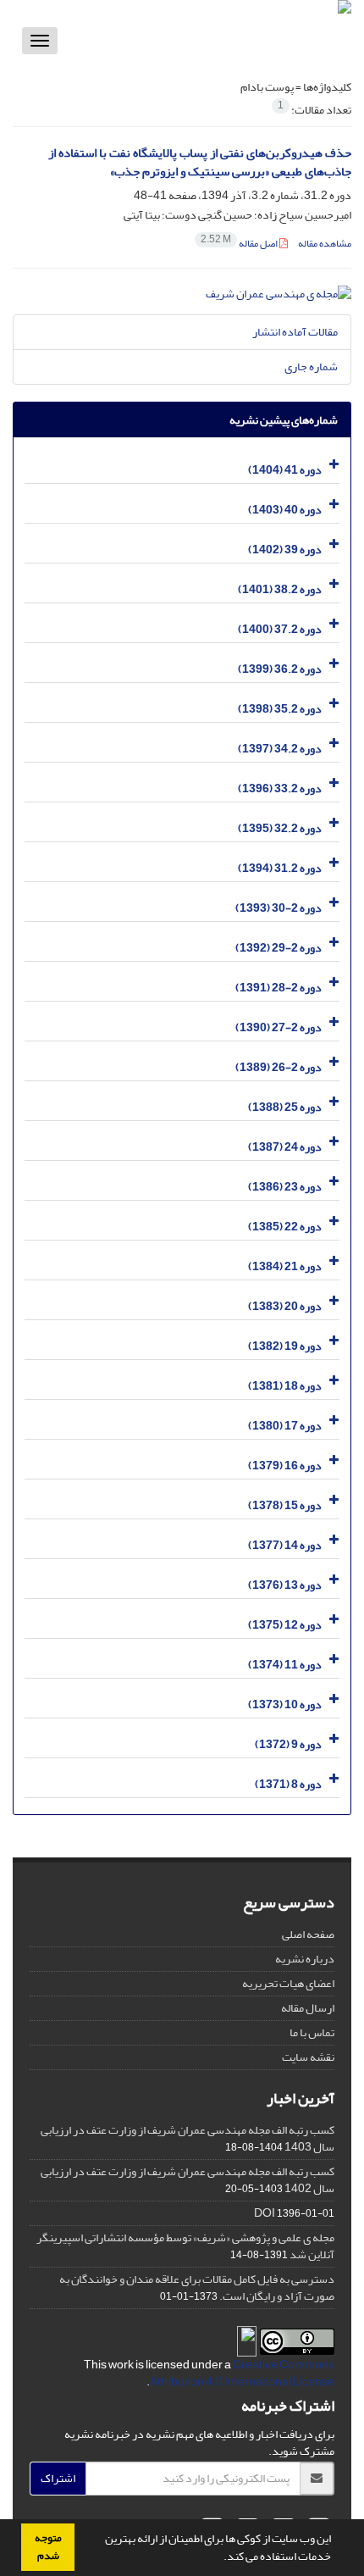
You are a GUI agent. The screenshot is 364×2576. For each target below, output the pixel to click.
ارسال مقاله (308, 2008)
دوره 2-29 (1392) (279, 948)
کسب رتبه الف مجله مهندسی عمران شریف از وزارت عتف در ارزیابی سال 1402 (188, 2180)
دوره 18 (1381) (285, 1386)
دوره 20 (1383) (285, 1306)
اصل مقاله (240, 244)
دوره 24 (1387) (285, 1147)
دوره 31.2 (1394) (280, 868)
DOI (265, 2213)
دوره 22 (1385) (285, 1227)
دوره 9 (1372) (288, 1744)
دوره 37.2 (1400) (280, 629)
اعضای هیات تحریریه (288, 1983)
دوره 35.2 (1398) (280, 709)
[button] (219, 2558)
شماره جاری (311, 366)
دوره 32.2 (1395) (280, 828)
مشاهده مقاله (325, 244)
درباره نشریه (305, 1959)
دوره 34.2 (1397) (280, 749)
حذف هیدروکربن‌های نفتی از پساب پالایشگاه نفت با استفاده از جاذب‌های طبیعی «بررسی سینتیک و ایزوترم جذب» (200, 163)
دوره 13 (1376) (285, 1585)
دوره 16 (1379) (285, 1466)
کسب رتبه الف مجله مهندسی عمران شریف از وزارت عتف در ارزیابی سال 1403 (188, 2138)
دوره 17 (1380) (285, 1426)
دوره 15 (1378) (285, 1505)
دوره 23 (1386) (285, 1187)
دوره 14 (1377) (285, 1545)
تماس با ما (312, 2032)
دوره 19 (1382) (285, 1346)
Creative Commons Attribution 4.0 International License (242, 2373)
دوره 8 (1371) (288, 1784)
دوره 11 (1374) (285, 1665)
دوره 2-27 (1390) (279, 1027)
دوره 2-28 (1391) (279, 988)
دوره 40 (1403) (285, 510)
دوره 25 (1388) (285, 1107)
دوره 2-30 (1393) (279, 908)
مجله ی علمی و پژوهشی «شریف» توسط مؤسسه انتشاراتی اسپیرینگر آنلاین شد (185, 2246)
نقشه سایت (308, 2057)
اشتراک (58, 2478)
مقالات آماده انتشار (295, 332)
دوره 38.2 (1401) (280, 589)
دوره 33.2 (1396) (280, 788)
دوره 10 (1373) (285, 1704)
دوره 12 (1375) (285, 1625)
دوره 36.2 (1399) (280, 669)
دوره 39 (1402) (285, 550)
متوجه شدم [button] (48, 2547)
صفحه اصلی (308, 1934)
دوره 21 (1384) (285, 1266)
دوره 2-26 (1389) (279, 1067)
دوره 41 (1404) (285, 470)
